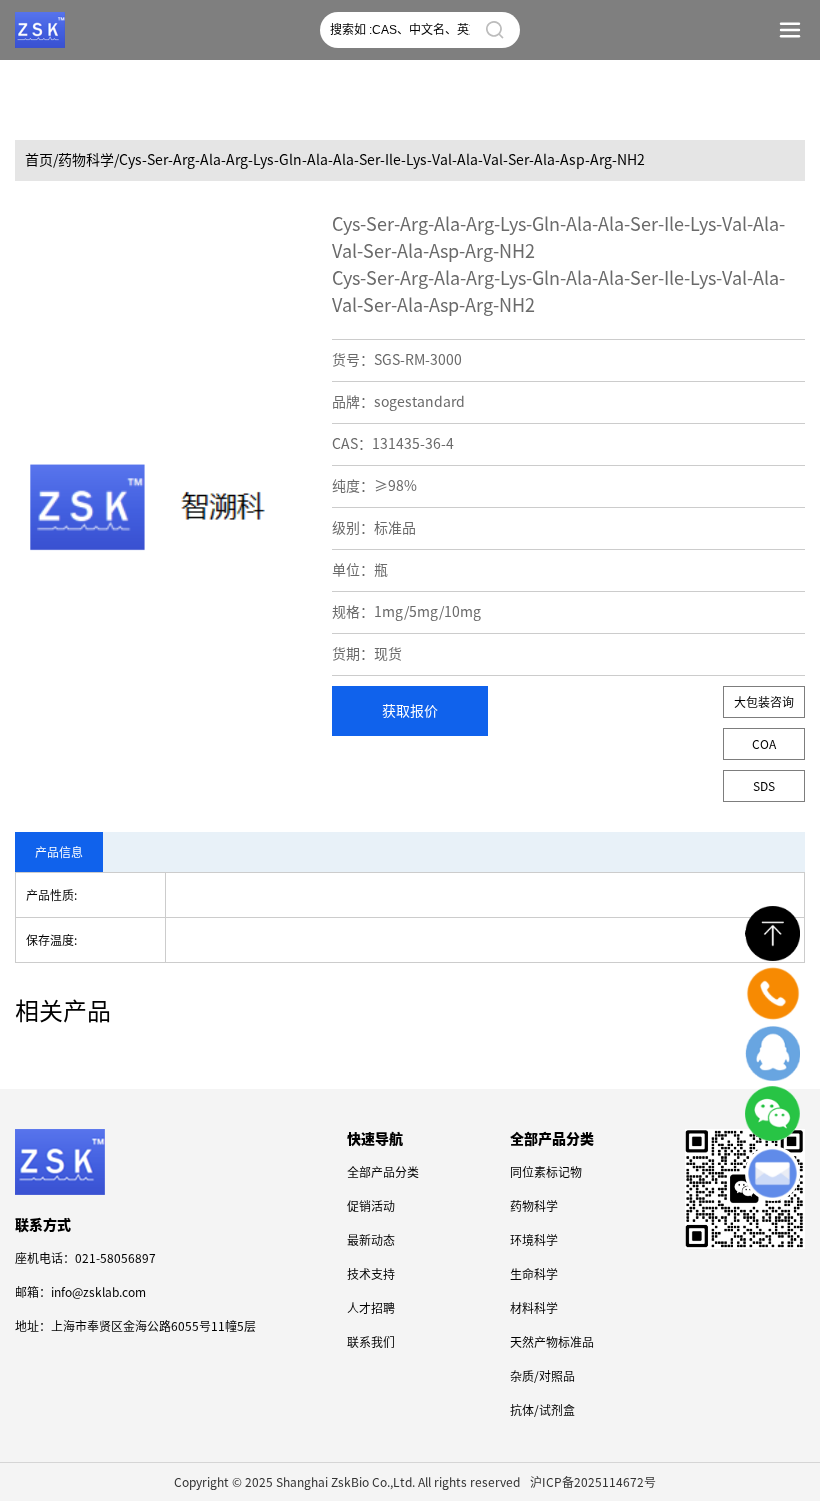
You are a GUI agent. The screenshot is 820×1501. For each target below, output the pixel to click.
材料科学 (534, 1308)
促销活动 (371, 1206)
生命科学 (534, 1274)
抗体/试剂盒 (542, 1410)
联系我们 (371, 1342)
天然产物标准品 (552, 1342)
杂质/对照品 (542, 1376)
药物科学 (534, 1206)
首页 (39, 160)
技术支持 (371, 1274)
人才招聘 (371, 1308)
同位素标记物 (546, 1172)
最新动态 (371, 1240)
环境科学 (534, 1240)
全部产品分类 (383, 1172)
